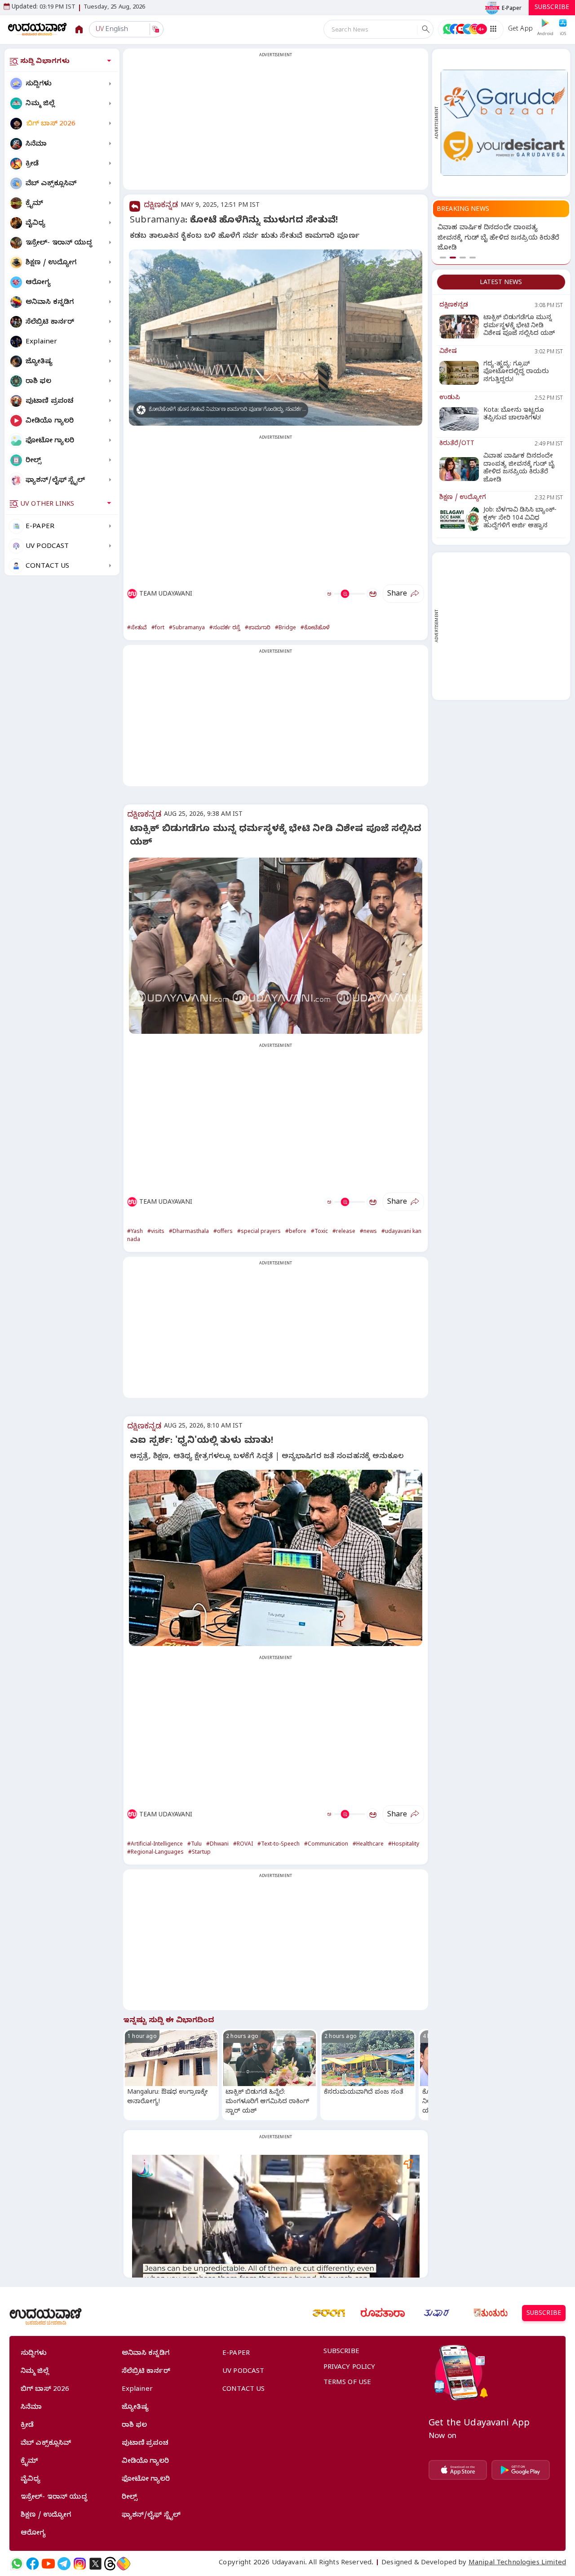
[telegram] (64, 2564)
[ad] (504, 122)
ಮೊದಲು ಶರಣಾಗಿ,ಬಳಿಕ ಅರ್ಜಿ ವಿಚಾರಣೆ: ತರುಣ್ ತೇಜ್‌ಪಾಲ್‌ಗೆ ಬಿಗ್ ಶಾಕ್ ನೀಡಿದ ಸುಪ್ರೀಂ (493, 238)
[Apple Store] (458, 2470)
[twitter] (95, 2564)
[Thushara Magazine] (437, 2313)
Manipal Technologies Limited (517, 2563)
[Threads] (110, 2564)
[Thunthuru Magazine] (491, 2313)
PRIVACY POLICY (349, 2368)
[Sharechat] (124, 2564)
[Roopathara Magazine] (383, 2313)
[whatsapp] (17, 2564)
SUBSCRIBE (552, 8)
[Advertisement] (276, 125)
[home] (38, 29)
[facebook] (33, 2564)
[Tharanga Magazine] (329, 2313)
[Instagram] (80, 2564)
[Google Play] (521, 2470)
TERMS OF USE (347, 2383)
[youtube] (48, 2564)
